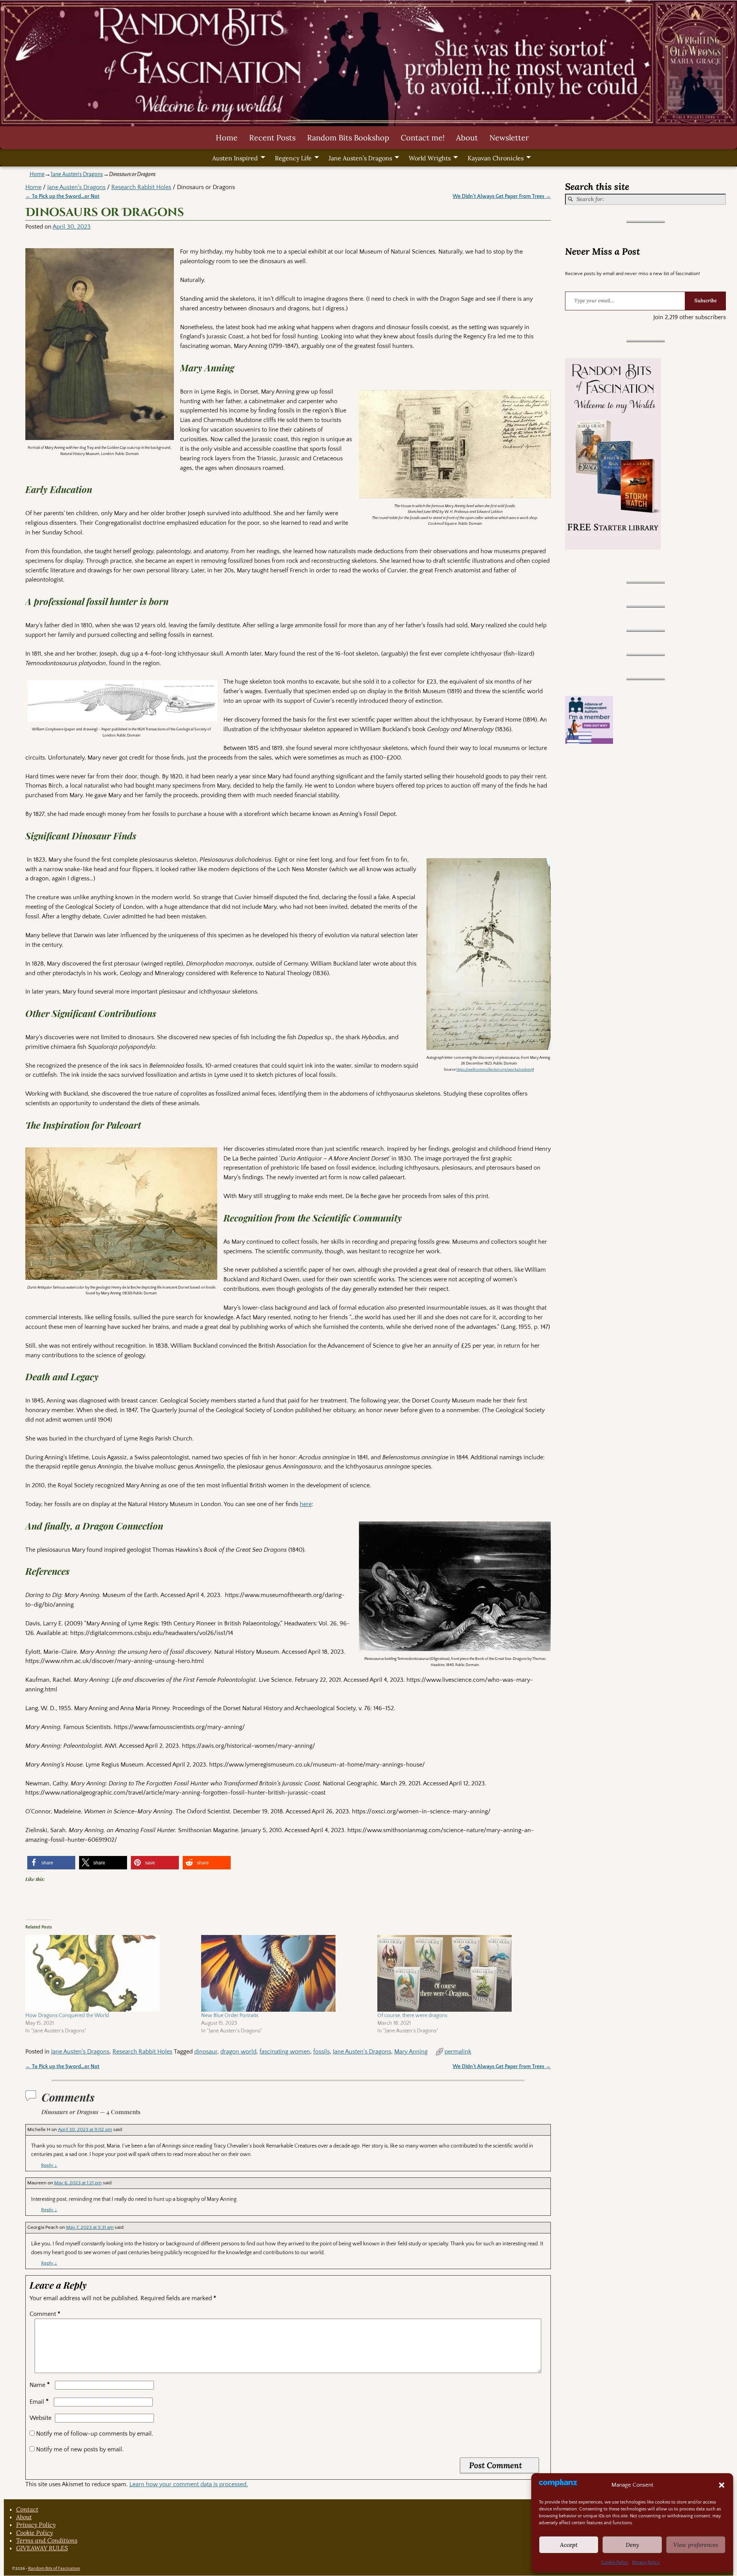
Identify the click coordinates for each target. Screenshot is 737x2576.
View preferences (696, 2545)
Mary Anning (411, 2052)
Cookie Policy (615, 2562)
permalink (458, 2052)
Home (227, 138)
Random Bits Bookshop (348, 138)
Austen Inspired (235, 158)
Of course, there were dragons (412, 2016)
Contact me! (423, 138)
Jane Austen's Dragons (77, 174)
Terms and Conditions (47, 2540)
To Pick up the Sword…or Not (62, 196)
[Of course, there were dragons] (461, 1973)
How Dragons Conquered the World (67, 2016)
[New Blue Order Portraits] (285, 1973)
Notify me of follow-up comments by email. (95, 2434)
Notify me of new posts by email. (80, 2449)
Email (39, 2402)
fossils (321, 2052)
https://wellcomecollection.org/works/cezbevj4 (495, 1070)
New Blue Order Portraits (230, 2016)
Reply (49, 2165)
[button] (722, 2485)
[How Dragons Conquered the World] (109, 1973)
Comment (45, 2314)
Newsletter (509, 138)
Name (40, 2385)
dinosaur (206, 2052)
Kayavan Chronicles (496, 158)
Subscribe (706, 301)
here (306, 1504)
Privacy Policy (646, 2562)
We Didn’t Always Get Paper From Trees (502, 196)
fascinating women (285, 2052)
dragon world (238, 2052)
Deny (632, 2545)
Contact (27, 2509)
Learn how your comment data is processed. (189, 2484)
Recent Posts (272, 138)
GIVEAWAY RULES (42, 2548)
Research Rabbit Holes (141, 187)
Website (40, 2418)
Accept (569, 2545)
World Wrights (430, 158)
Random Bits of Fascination (54, 2569)
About (467, 138)
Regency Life (293, 158)
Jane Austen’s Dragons (360, 158)
